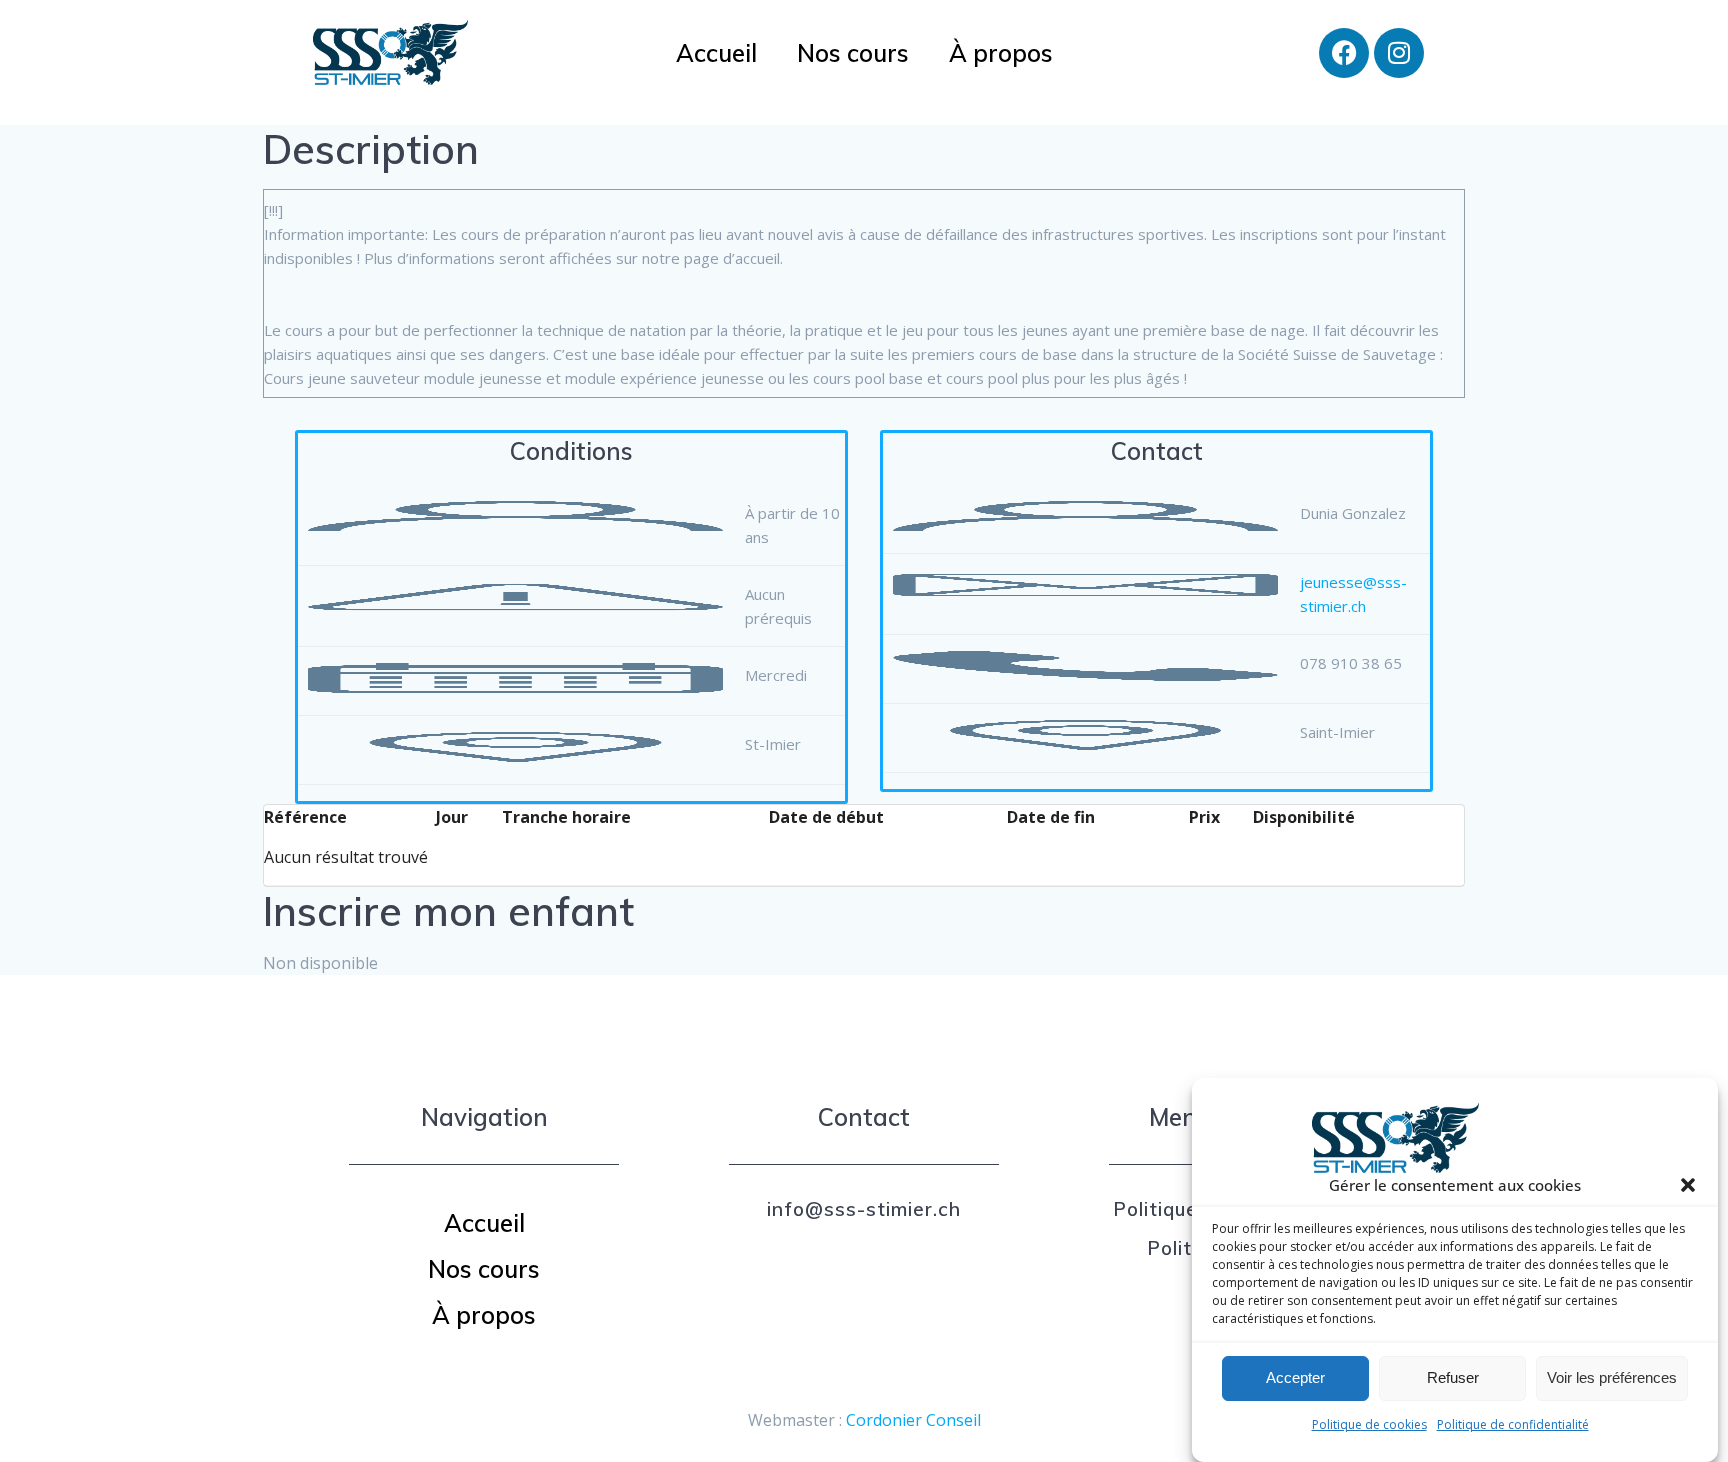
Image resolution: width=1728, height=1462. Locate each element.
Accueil (716, 53)
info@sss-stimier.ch (864, 1209)
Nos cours (853, 53)
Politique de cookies (1369, 1424)
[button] (1688, 1185)
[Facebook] (1344, 53)
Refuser (1453, 1378)
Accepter (1295, 1378)
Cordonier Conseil (913, 1420)
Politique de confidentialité (1513, 1424)
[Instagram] (1399, 53)
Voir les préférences (1612, 1378)
